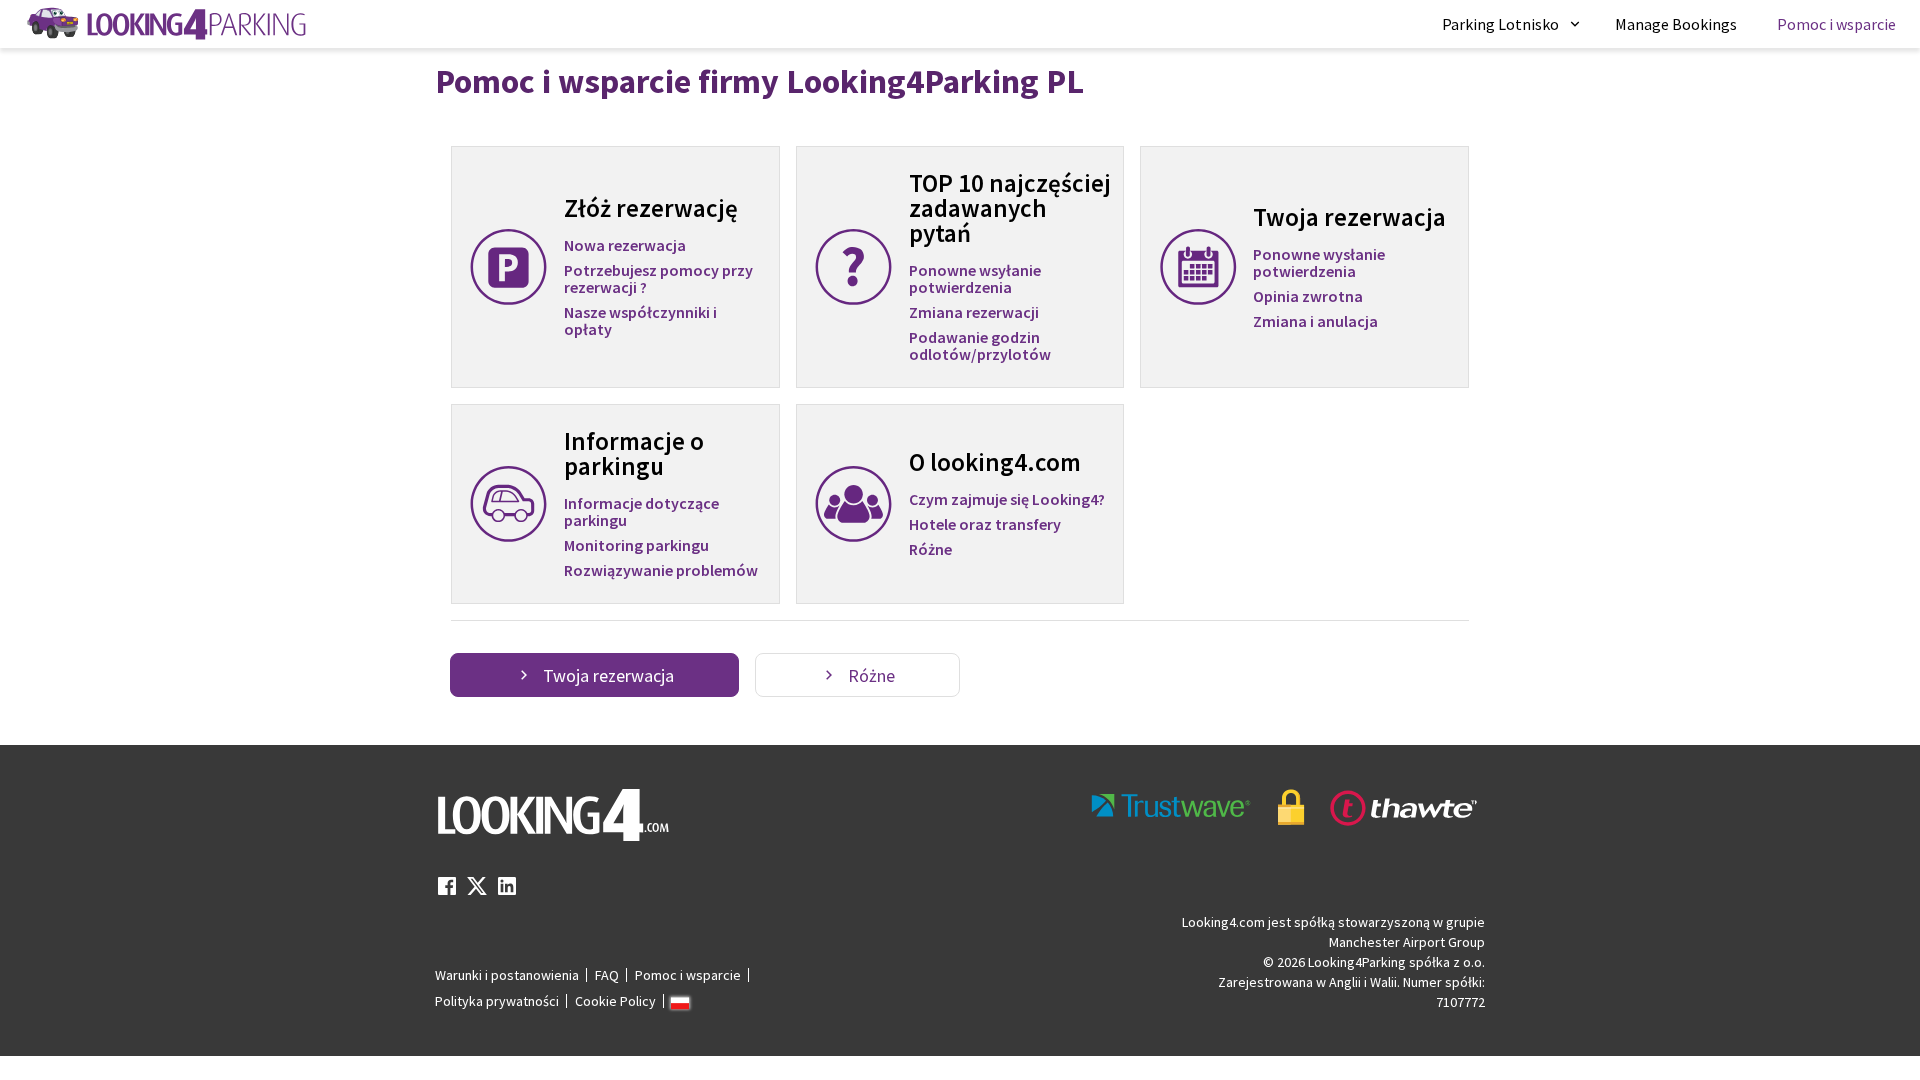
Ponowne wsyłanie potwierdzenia (975, 278)
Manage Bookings (1676, 24)
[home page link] (165, 24)
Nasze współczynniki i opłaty (640, 321)
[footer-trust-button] (1285, 807)
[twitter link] (477, 892)
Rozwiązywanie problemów (661, 570)
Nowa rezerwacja (625, 245)
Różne (930, 549)
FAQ (607, 975)
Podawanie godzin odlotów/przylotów (980, 346)
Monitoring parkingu (636, 546)
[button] (1512, 24)
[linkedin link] (507, 892)
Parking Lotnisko (1500, 24)
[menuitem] (1512, 24)
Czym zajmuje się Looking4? (1007, 499)
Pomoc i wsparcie (1836, 24)
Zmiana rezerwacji (974, 313)
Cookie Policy (615, 1001)
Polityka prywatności (497, 1001)
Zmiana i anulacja (1315, 321)
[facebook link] (447, 892)
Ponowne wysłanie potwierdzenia (1319, 262)
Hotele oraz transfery (985, 525)
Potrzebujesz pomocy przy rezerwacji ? (658, 279)
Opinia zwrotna (1308, 297)
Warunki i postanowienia (507, 975)
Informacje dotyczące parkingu (641, 511)
